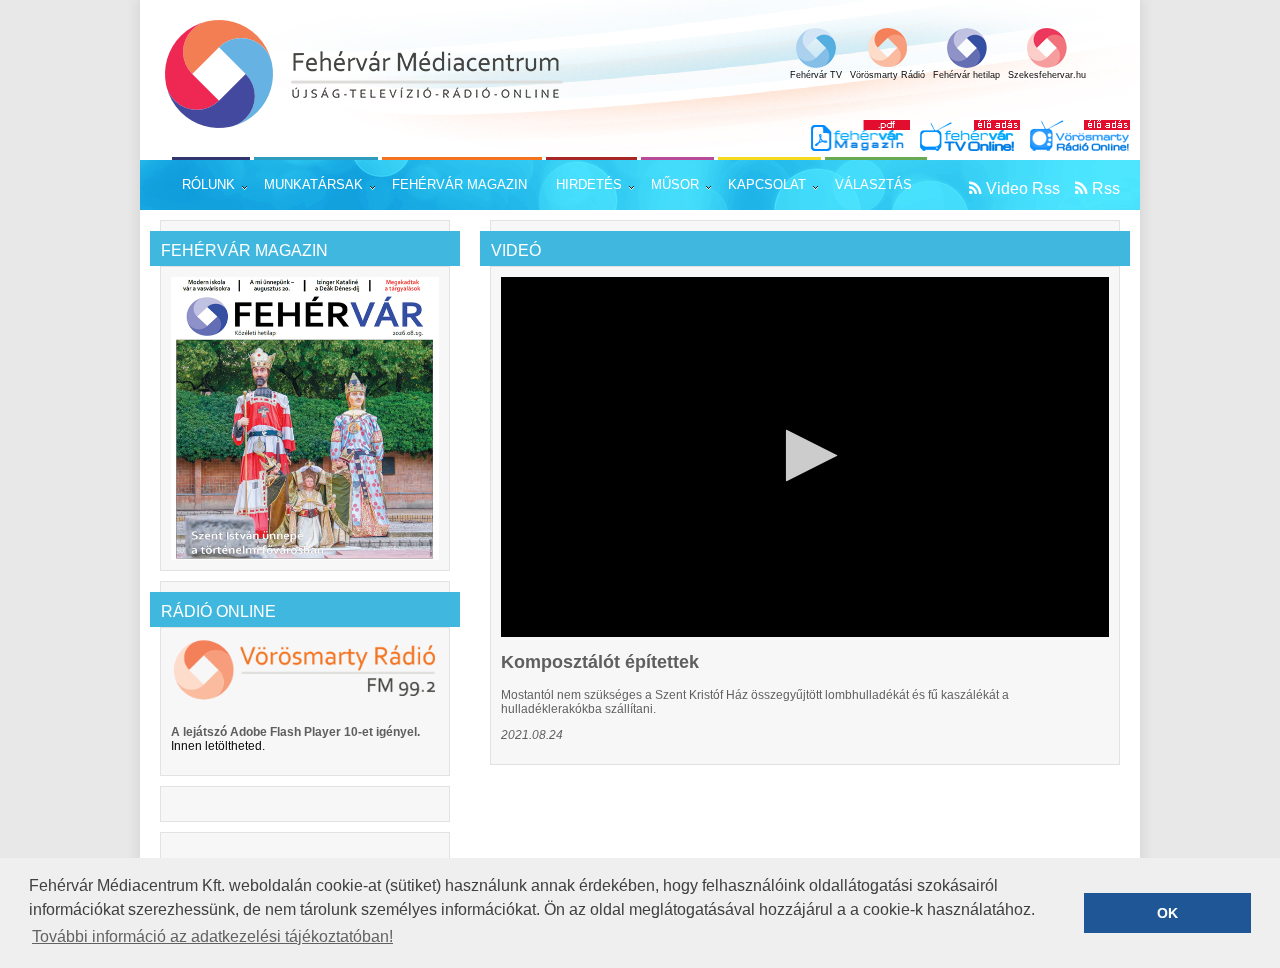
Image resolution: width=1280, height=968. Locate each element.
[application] (805, 457)
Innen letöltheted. (218, 746)
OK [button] (1167, 913)
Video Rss (1023, 188)
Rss (1106, 188)
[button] (805, 455)
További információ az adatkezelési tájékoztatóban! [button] (212, 936)
